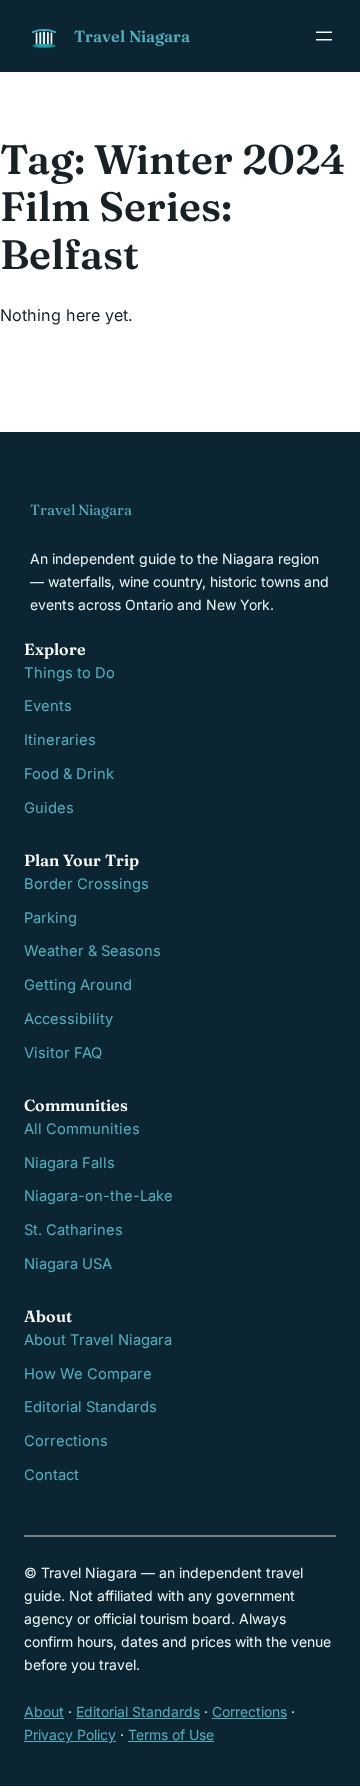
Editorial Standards (90, 1407)
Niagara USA (68, 1264)
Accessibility (68, 1019)
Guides (49, 808)
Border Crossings (86, 884)
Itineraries (60, 740)
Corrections (66, 1441)
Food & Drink (69, 774)
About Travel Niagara (98, 1340)
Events (48, 706)
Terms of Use (171, 1734)
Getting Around (78, 985)
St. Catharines (73, 1230)
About (44, 1711)
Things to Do (69, 673)
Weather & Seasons (92, 951)
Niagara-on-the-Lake (98, 1196)
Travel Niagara (132, 36)
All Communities (82, 1129)
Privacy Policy (70, 1734)
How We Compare (88, 1374)
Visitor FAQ (63, 1053)
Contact (51, 1475)
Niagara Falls (69, 1163)
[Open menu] (324, 36)
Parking (50, 918)
